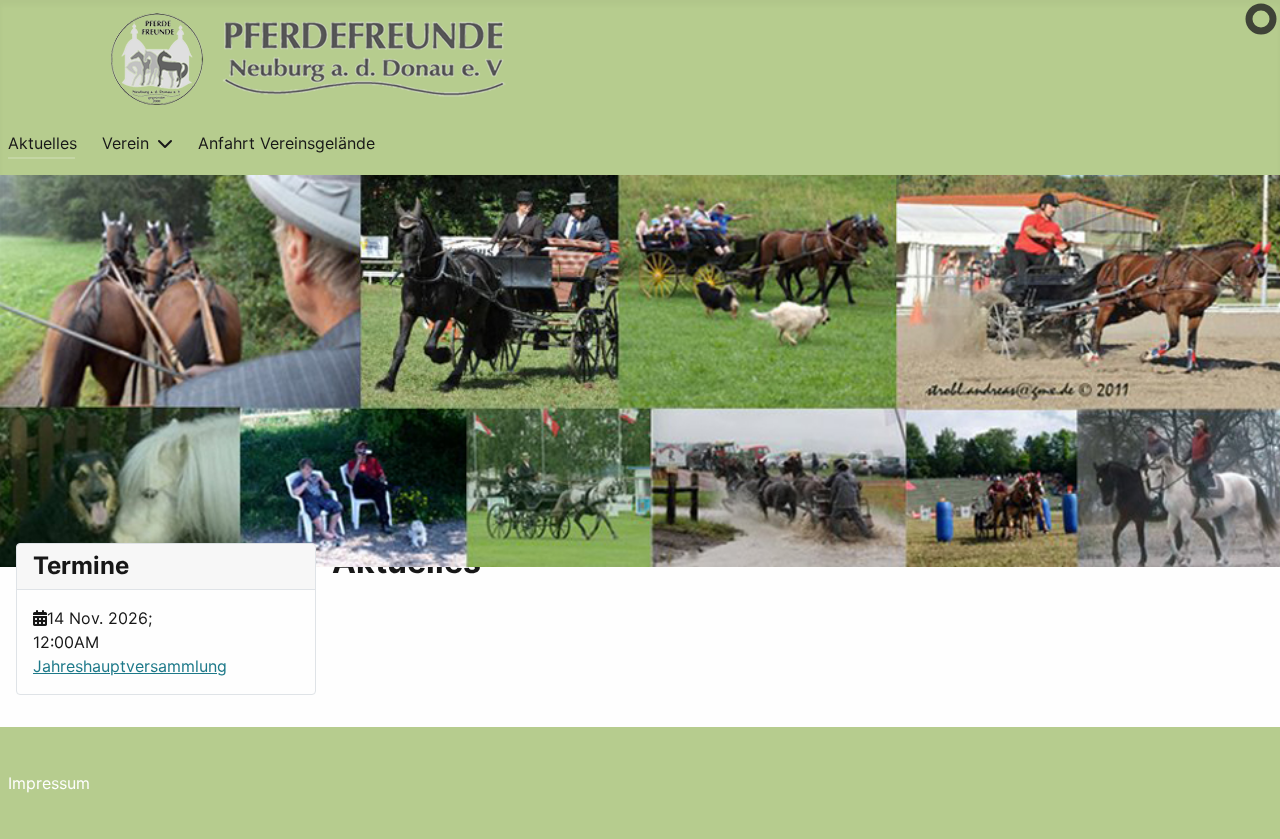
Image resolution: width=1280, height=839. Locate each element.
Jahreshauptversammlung (130, 666)
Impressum (49, 783)
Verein (125, 143)
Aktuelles (42, 143)
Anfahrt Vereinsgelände (286, 143)
